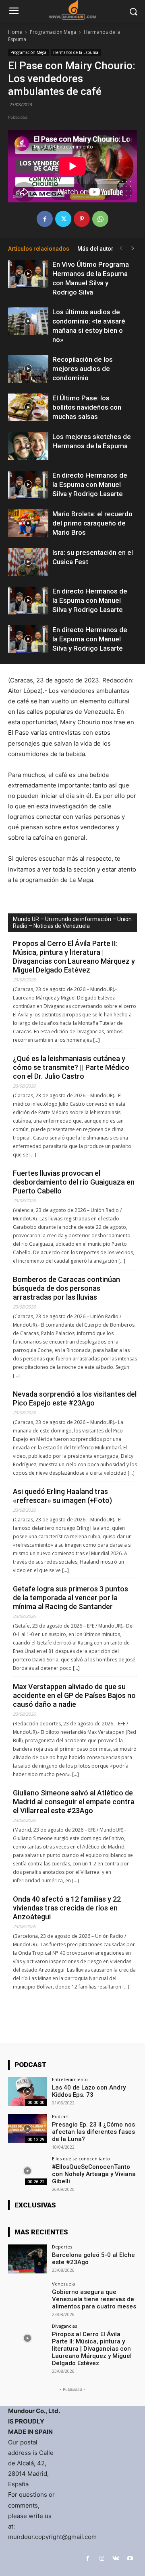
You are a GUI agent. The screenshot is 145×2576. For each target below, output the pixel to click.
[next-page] (133, 248)
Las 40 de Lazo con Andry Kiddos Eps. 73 (89, 2091)
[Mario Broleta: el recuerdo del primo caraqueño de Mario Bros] (28, 523)
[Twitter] (63, 219)
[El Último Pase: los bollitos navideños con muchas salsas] (28, 407)
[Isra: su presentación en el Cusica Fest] (28, 562)
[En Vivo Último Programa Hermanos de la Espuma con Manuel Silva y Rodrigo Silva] (28, 274)
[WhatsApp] (100, 219)
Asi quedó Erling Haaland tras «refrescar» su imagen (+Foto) (62, 1496)
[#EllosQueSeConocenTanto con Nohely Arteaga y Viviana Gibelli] (27, 2171)
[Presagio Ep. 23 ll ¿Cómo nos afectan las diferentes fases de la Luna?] (27, 2129)
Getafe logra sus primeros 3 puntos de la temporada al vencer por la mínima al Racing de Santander (70, 1598)
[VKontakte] (116, 2558)
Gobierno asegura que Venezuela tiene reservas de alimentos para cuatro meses (94, 2299)
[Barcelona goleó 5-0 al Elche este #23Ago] (27, 2259)
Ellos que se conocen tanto (81, 2159)
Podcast (60, 2116)
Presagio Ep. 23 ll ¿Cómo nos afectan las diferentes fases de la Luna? (93, 2132)
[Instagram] (102, 2558)
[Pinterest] (82, 219)
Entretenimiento (70, 2079)
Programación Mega (53, 32)
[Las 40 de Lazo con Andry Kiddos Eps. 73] (27, 2092)
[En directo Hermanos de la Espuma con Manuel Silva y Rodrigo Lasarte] (28, 485)
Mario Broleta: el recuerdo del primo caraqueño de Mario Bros (92, 523)
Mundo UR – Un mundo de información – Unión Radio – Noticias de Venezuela (72, 922)
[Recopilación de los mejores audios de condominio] (28, 369)
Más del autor (95, 249)
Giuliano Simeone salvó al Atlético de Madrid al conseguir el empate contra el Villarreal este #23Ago (74, 1802)
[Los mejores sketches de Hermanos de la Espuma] (28, 446)
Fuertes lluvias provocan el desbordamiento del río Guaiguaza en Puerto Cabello (74, 1182)
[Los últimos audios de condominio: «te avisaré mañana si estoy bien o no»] (28, 321)
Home (15, 32)
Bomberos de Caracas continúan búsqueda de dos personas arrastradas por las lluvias (66, 1288)
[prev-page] (121, 248)
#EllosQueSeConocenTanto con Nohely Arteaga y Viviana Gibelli (94, 2174)
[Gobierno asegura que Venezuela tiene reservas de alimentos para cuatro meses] (27, 2296)
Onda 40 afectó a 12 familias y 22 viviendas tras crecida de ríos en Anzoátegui (67, 1908)
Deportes (62, 2247)
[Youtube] (130, 2558)
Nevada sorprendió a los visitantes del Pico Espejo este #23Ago (75, 1398)
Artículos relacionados (39, 249)
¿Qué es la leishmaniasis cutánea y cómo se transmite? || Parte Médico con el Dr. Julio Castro (71, 1067)
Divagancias (64, 2326)
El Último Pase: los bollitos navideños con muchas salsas (87, 407)
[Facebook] (45, 219)
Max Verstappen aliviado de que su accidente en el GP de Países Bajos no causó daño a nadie (74, 1695)
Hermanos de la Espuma (76, 52)
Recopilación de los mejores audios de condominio (83, 369)
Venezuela (63, 2284)
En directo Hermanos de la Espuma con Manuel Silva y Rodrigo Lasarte (90, 484)
